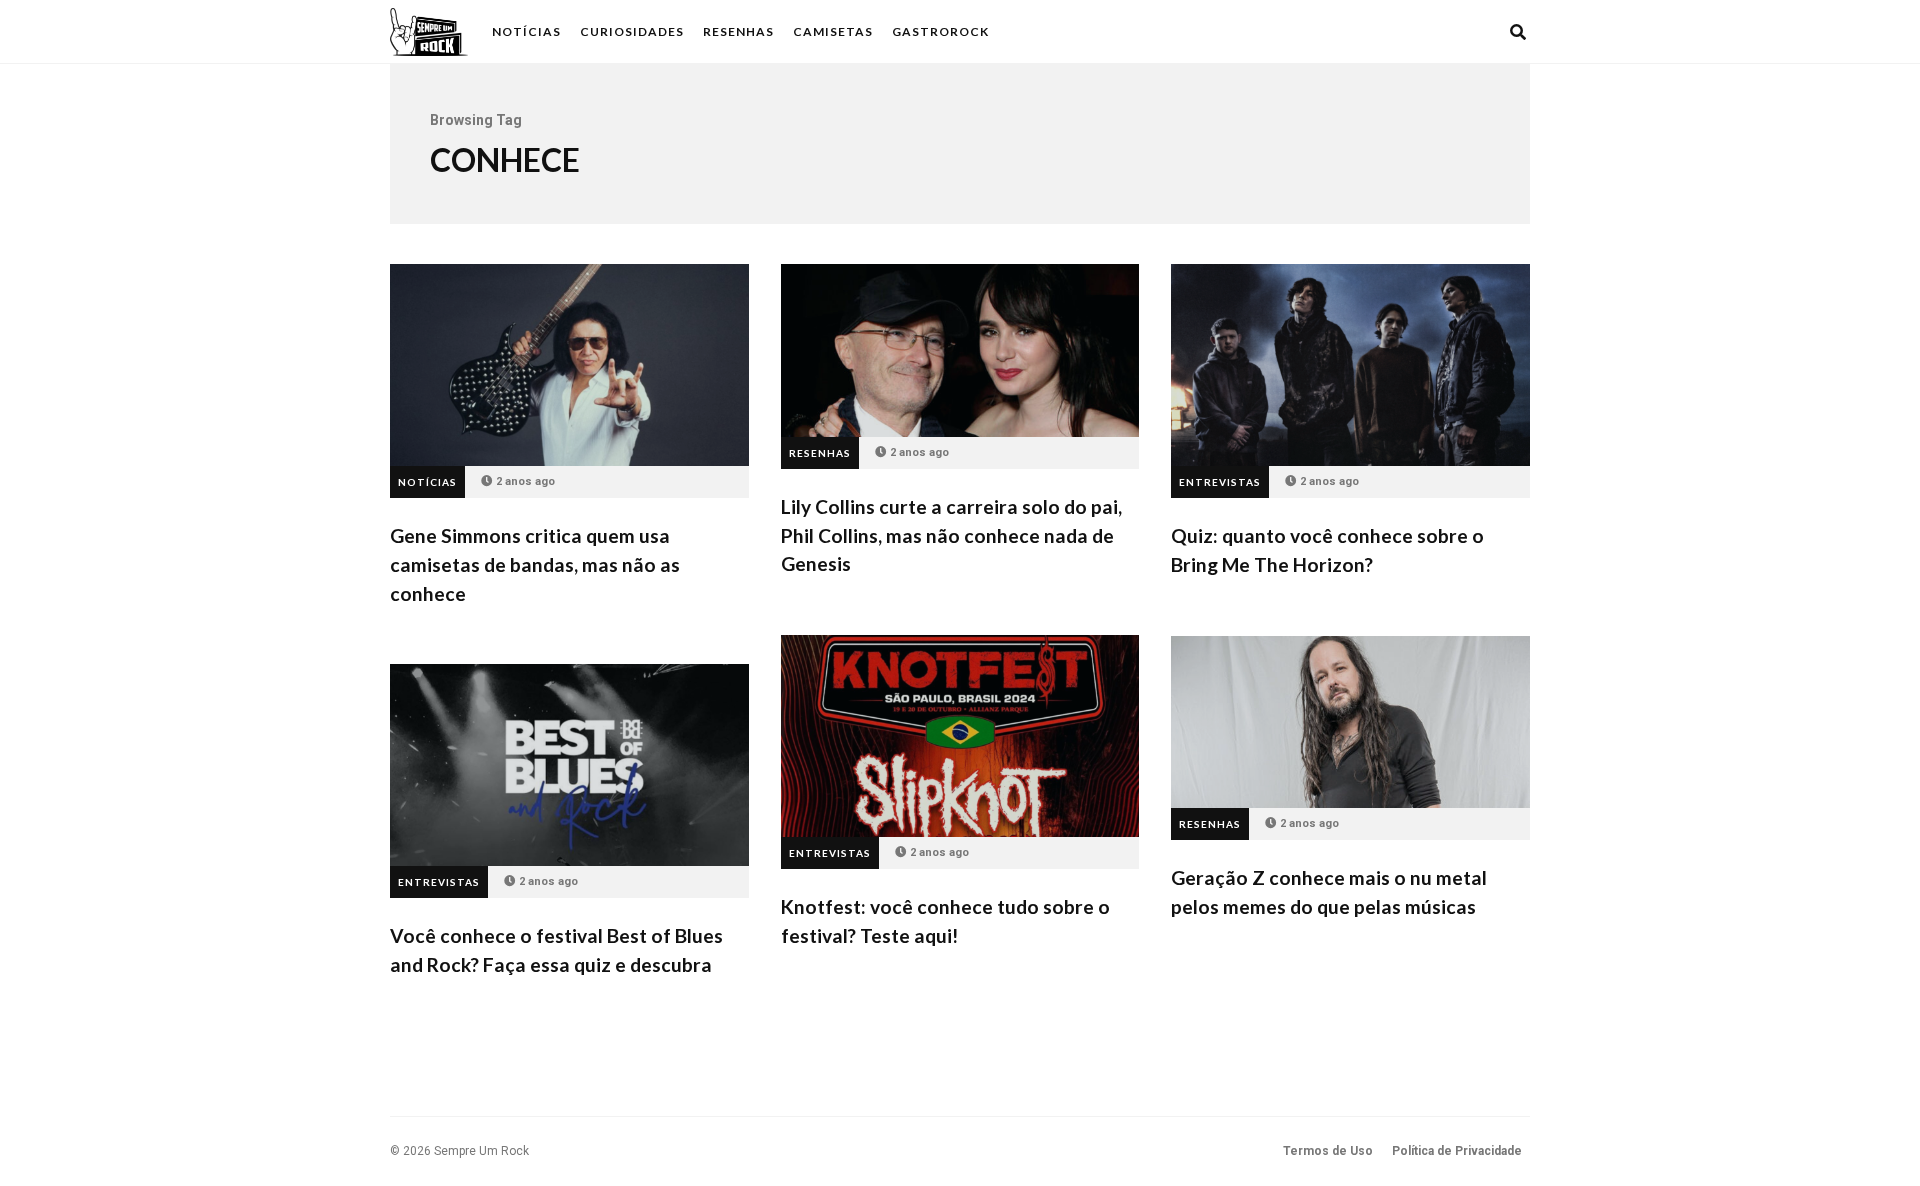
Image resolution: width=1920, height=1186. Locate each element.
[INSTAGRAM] (1464, 32)
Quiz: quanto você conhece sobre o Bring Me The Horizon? (1350, 365)
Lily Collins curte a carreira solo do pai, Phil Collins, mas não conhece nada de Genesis (960, 350)
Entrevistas (1220, 482)
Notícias (526, 31)
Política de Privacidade (1457, 1151)
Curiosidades (632, 31)
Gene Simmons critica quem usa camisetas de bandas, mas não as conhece (569, 365)
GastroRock (940, 31)
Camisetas (833, 31)
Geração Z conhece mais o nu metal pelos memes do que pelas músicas (1350, 722)
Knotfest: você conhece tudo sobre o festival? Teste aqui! (960, 736)
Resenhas (738, 31)
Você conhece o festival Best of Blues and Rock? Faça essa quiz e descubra (569, 765)
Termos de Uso (1328, 1151)
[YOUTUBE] (1491, 32)
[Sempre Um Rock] (429, 32)
